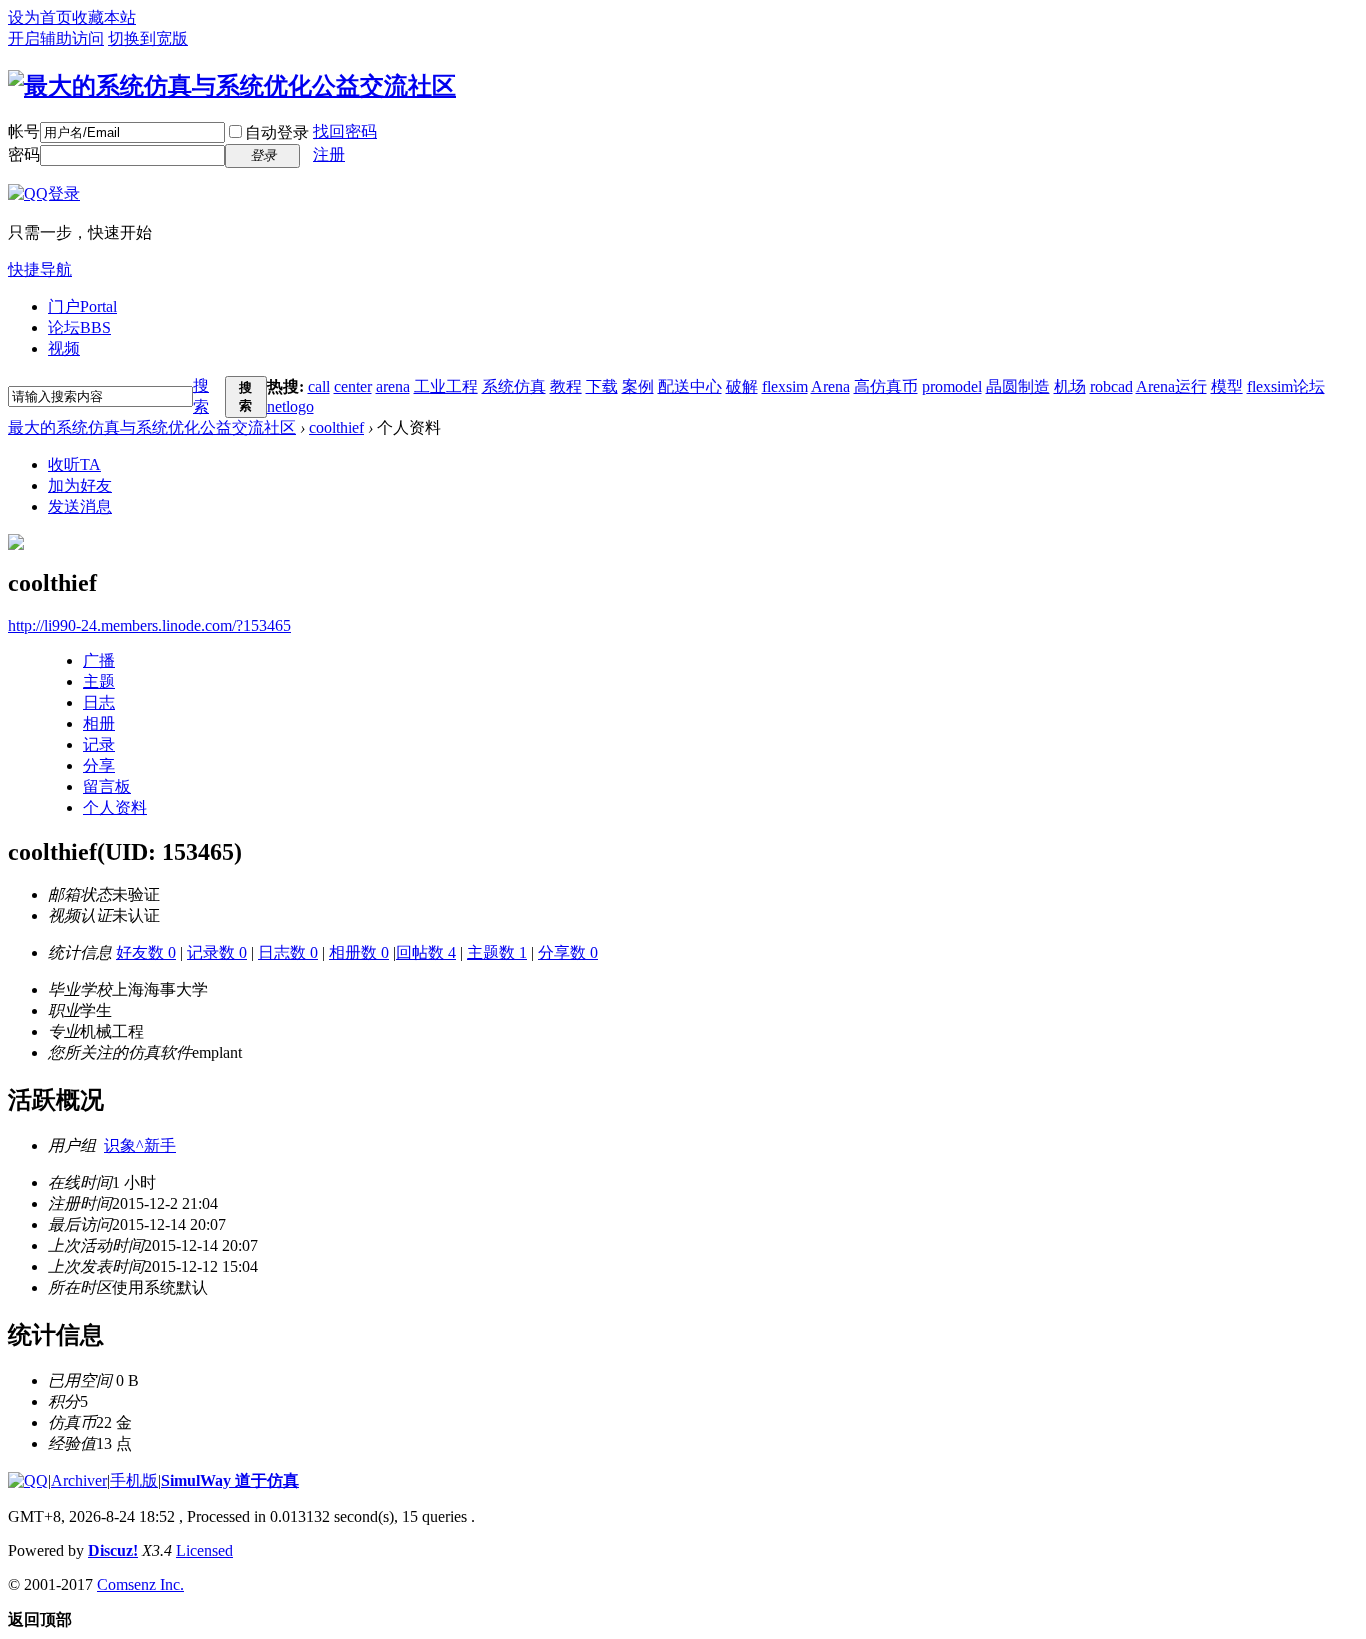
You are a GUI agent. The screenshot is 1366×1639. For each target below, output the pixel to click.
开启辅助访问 (56, 38)
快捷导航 (40, 269)
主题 (99, 681)
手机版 (134, 1480)
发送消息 (80, 506)
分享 (99, 765)
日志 (99, 702)
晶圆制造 (1018, 386)
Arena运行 (1171, 386)
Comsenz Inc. (140, 1584)
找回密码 (345, 131)
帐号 (24, 131)
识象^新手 (140, 1145)
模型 (1227, 386)
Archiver (79, 1480)
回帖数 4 (426, 952)
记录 (99, 744)
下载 (602, 386)
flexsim (785, 386)
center (353, 386)
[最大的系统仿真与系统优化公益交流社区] (232, 86)
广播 (99, 660)
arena (393, 386)
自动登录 (277, 132)
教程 (566, 386)
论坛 (79, 327)
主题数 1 (497, 952)
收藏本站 (104, 17)
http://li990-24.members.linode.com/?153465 (149, 625)
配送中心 (690, 386)
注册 (329, 154)
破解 (742, 386)
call (319, 386)
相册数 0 (359, 952)
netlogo (290, 406)
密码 (24, 154)
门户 (82, 306)
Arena (830, 386)
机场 (1070, 386)
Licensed (204, 1550)
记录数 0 (217, 952)
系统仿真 (514, 386)
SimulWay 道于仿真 (230, 1480)
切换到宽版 (148, 38)
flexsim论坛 (1286, 386)
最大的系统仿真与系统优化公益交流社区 (152, 427)
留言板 (107, 786)
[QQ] (28, 1480)
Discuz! (113, 1550)
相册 (99, 723)
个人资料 (115, 807)
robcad (1111, 386)
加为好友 (80, 485)
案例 (638, 386)
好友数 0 (146, 952)
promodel (952, 386)
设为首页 (40, 17)
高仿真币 (886, 386)
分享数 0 (568, 952)
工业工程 (446, 386)
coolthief (336, 427)
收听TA (74, 464)
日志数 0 (288, 952)
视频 (64, 348)
